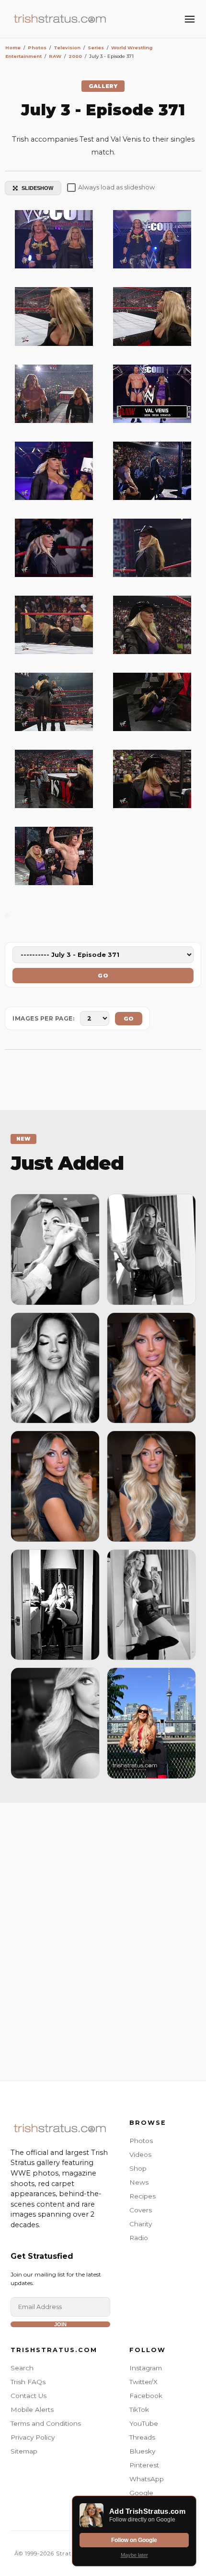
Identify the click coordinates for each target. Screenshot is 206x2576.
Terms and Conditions (46, 2423)
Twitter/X (143, 2382)
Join (60, 2324)
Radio (139, 2238)
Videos (140, 2154)
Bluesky (142, 2451)
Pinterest (144, 2465)
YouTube (144, 2423)
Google (141, 2493)
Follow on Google (134, 2540)
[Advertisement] (103, 1939)
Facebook (146, 2396)
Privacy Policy (33, 2437)
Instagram (146, 2368)
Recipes (143, 2196)
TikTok (139, 2409)
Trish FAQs (28, 2382)
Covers (141, 2210)
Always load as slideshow (116, 187)
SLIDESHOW (37, 188)
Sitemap (24, 2451)
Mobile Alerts (32, 2409)
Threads (142, 2437)
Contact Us (29, 2396)
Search (22, 2368)
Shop (138, 2168)
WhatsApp (147, 2479)
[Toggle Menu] (190, 19)
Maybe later (134, 2555)
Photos (141, 2141)
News (139, 2182)
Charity (141, 2224)
